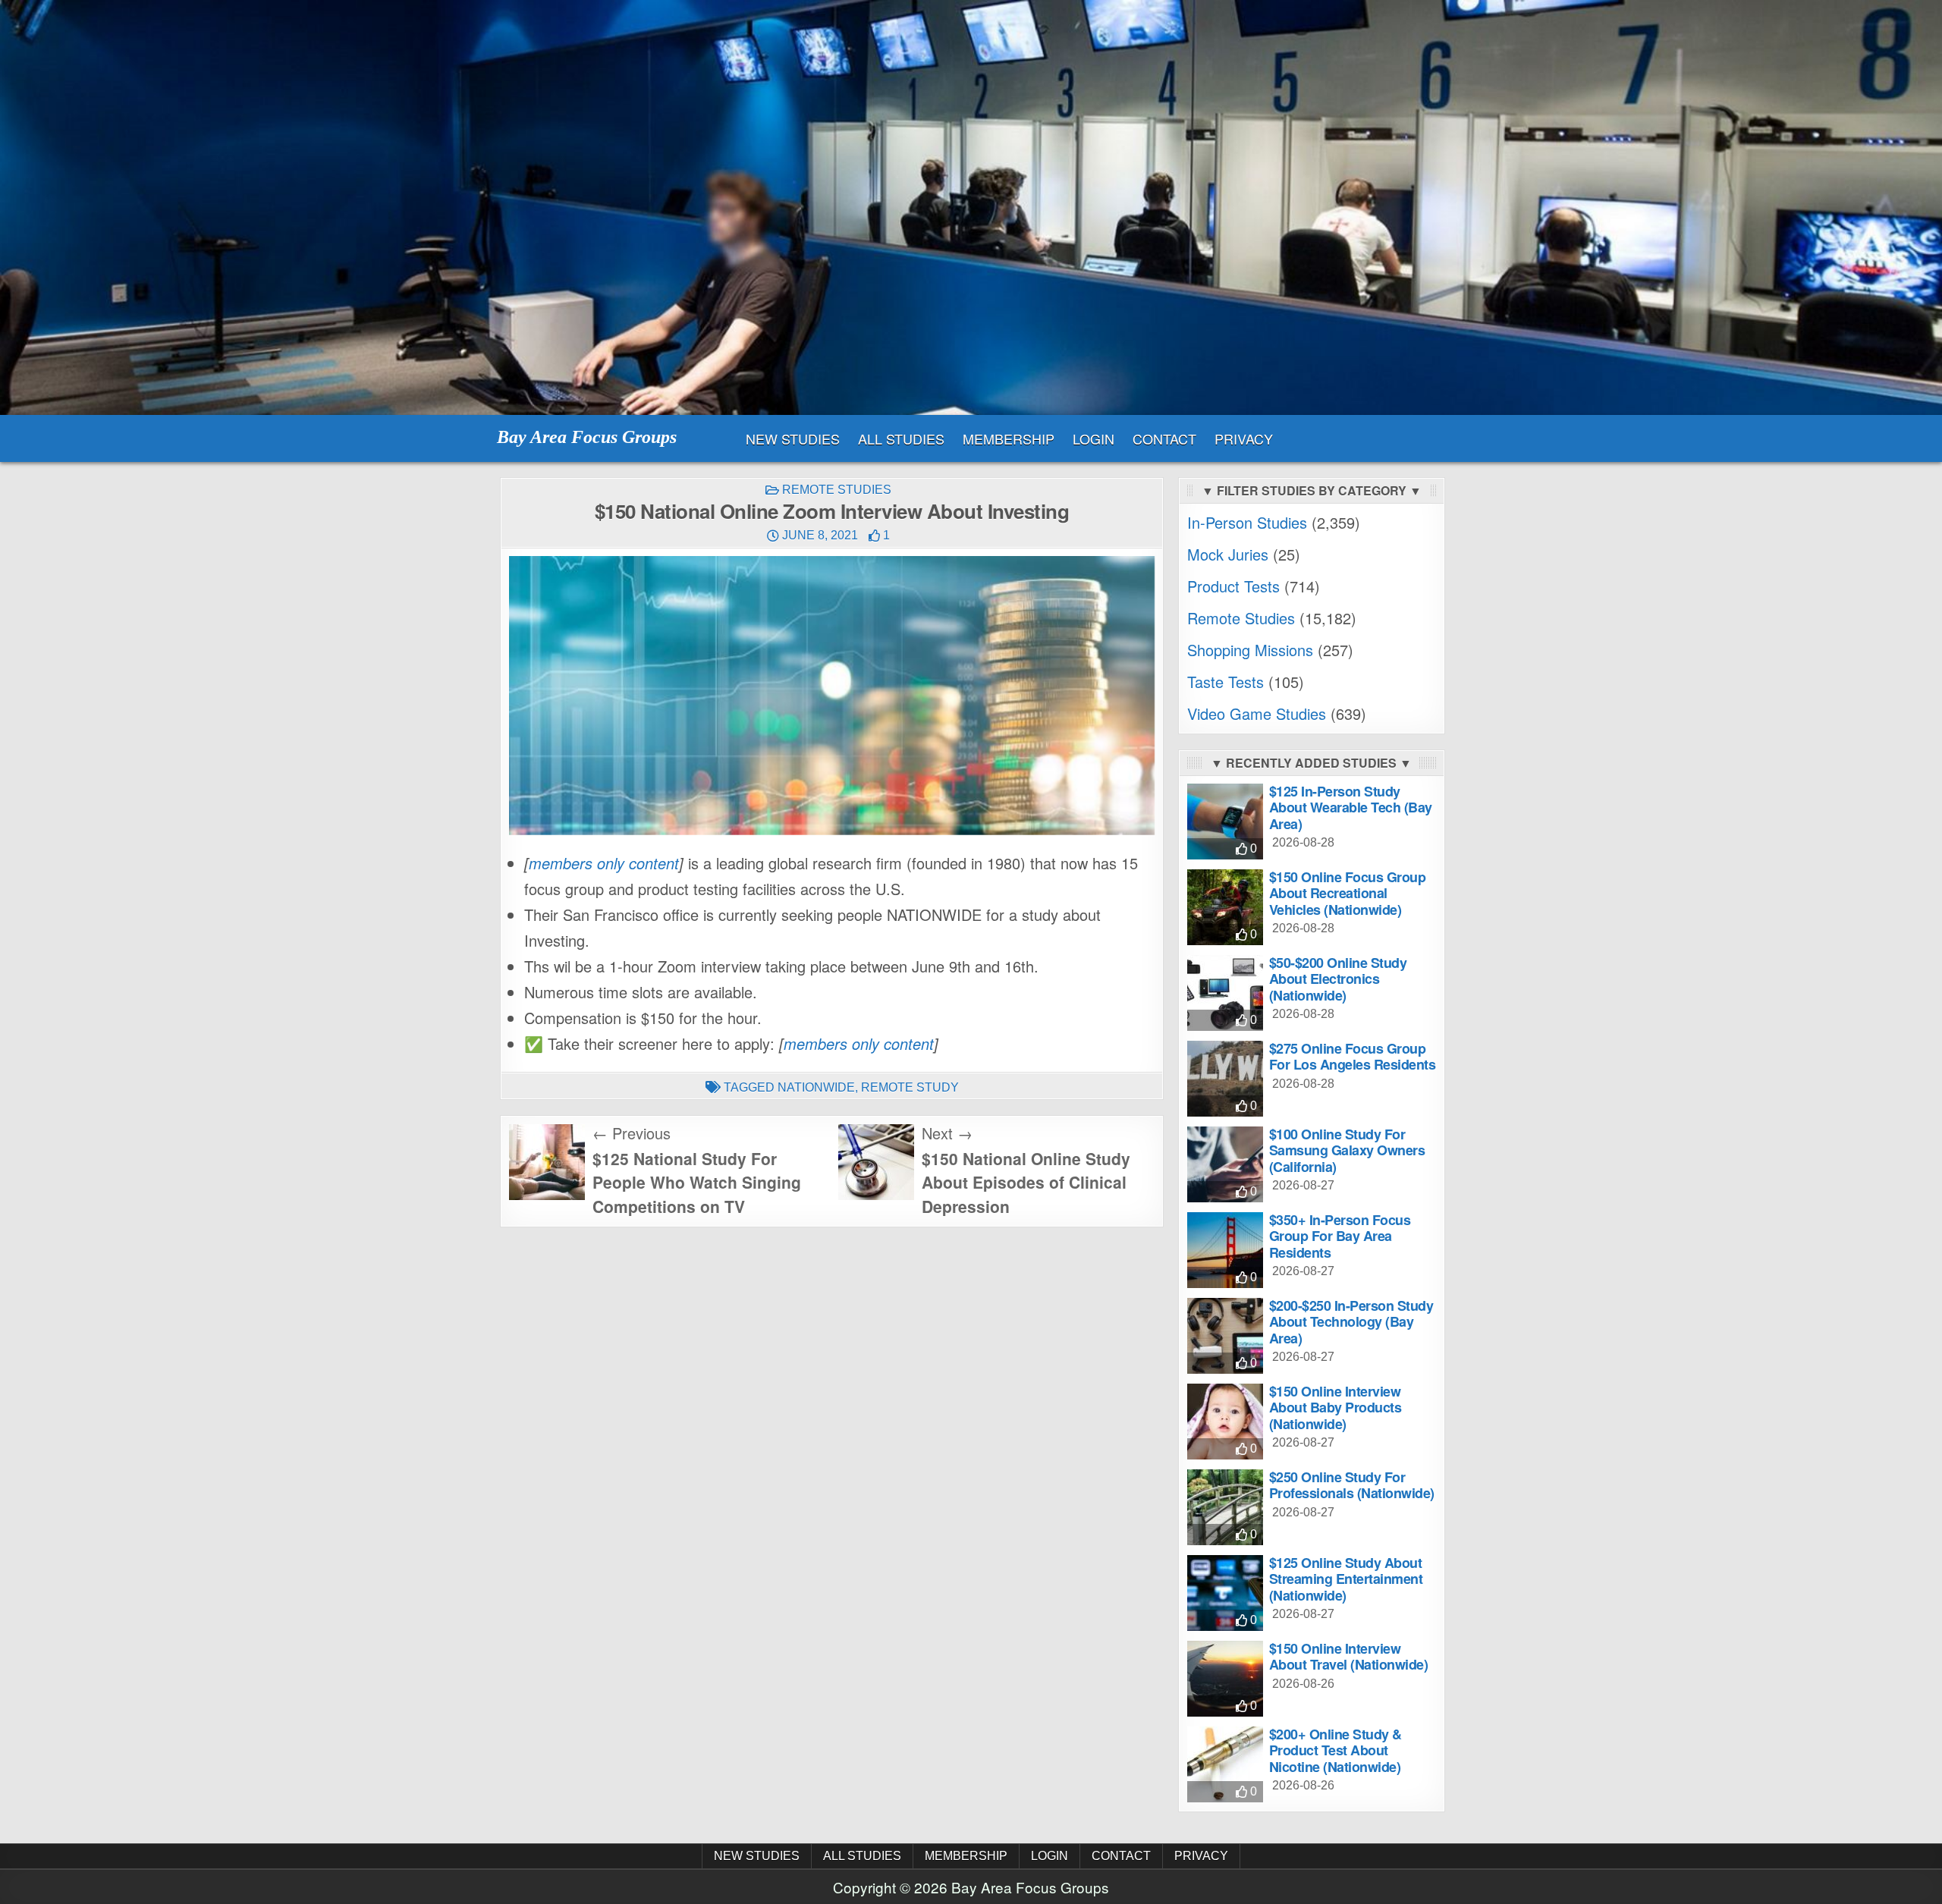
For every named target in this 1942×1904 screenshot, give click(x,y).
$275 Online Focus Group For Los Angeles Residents (1353, 1057)
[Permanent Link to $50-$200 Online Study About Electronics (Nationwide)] (1225, 993)
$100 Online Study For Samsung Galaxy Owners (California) (1347, 1150)
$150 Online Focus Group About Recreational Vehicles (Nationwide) (1348, 893)
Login (1094, 438)
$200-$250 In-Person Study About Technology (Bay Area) (1351, 1322)
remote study (910, 1087)
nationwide (816, 1087)
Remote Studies (837, 490)
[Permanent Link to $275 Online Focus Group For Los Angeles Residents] (1225, 1079)
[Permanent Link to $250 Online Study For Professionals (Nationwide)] (1225, 1507)
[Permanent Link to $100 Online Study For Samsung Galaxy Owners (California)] (1225, 1164)
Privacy (1244, 438)
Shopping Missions (1250, 650)
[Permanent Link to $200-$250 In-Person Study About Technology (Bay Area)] (1225, 1336)
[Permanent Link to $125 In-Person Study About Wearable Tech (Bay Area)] (1225, 822)
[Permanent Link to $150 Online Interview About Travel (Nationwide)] (1225, 1679)
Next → (947, 1133)
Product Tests (1233, 586)
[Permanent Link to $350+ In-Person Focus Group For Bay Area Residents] (1225, 1250)
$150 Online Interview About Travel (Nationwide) (1349, 1657)
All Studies (901, 438)
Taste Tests (1226, 682)
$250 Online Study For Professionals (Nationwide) (1352, 1485)
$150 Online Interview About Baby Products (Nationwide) (1336, 1408)
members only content (604, 863)
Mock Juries (1228, 554)
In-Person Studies (1247, 522)
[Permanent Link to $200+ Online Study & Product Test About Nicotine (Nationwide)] (1225, 1764)
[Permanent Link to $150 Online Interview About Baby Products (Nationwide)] (1225, 1422)
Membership (1009, 438)
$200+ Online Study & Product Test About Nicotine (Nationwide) (1336, 1750)
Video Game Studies (1257, 713)
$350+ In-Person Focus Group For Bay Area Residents (1340, 1236)
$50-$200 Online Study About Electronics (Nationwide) (1338, 979)
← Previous (632, 1133)
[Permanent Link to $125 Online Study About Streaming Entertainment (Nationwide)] (1225, 1593)
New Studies (793, 438)
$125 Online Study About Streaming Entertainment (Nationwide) (1346, 1579)
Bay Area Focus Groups (587, 437)
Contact (1164, 438)
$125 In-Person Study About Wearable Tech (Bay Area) (1351, 807)
